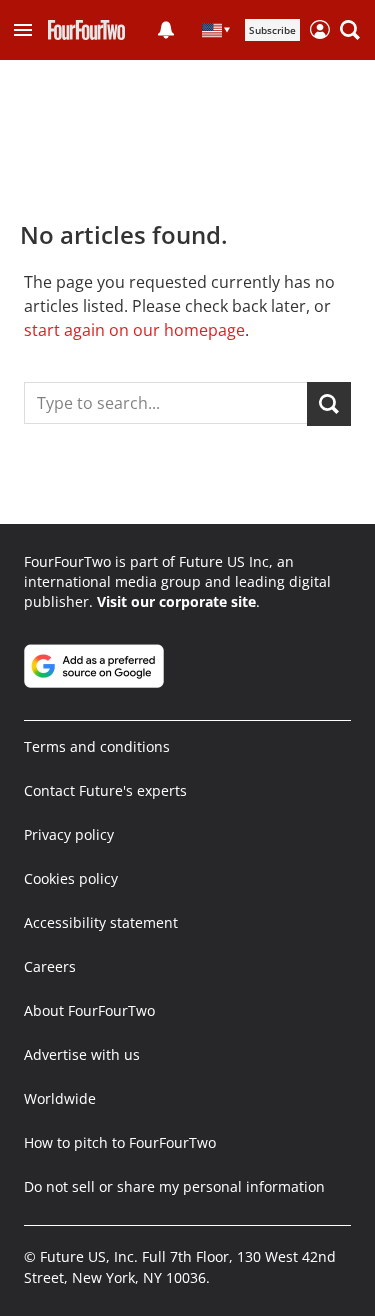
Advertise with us (82, 1054)
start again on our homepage (134, 330)
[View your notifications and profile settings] (166, 30)
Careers (50, 966)
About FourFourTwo (89, 1010)
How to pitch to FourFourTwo (120, 1142)
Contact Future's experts (105, 790)
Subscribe (272, 30)
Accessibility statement (101, 922)
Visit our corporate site (176, 601)
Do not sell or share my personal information (174, 1186)
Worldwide (60, 1098)
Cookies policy (71, 878)
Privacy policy (69, 834)
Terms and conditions (97, 746)
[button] (23, 30)
